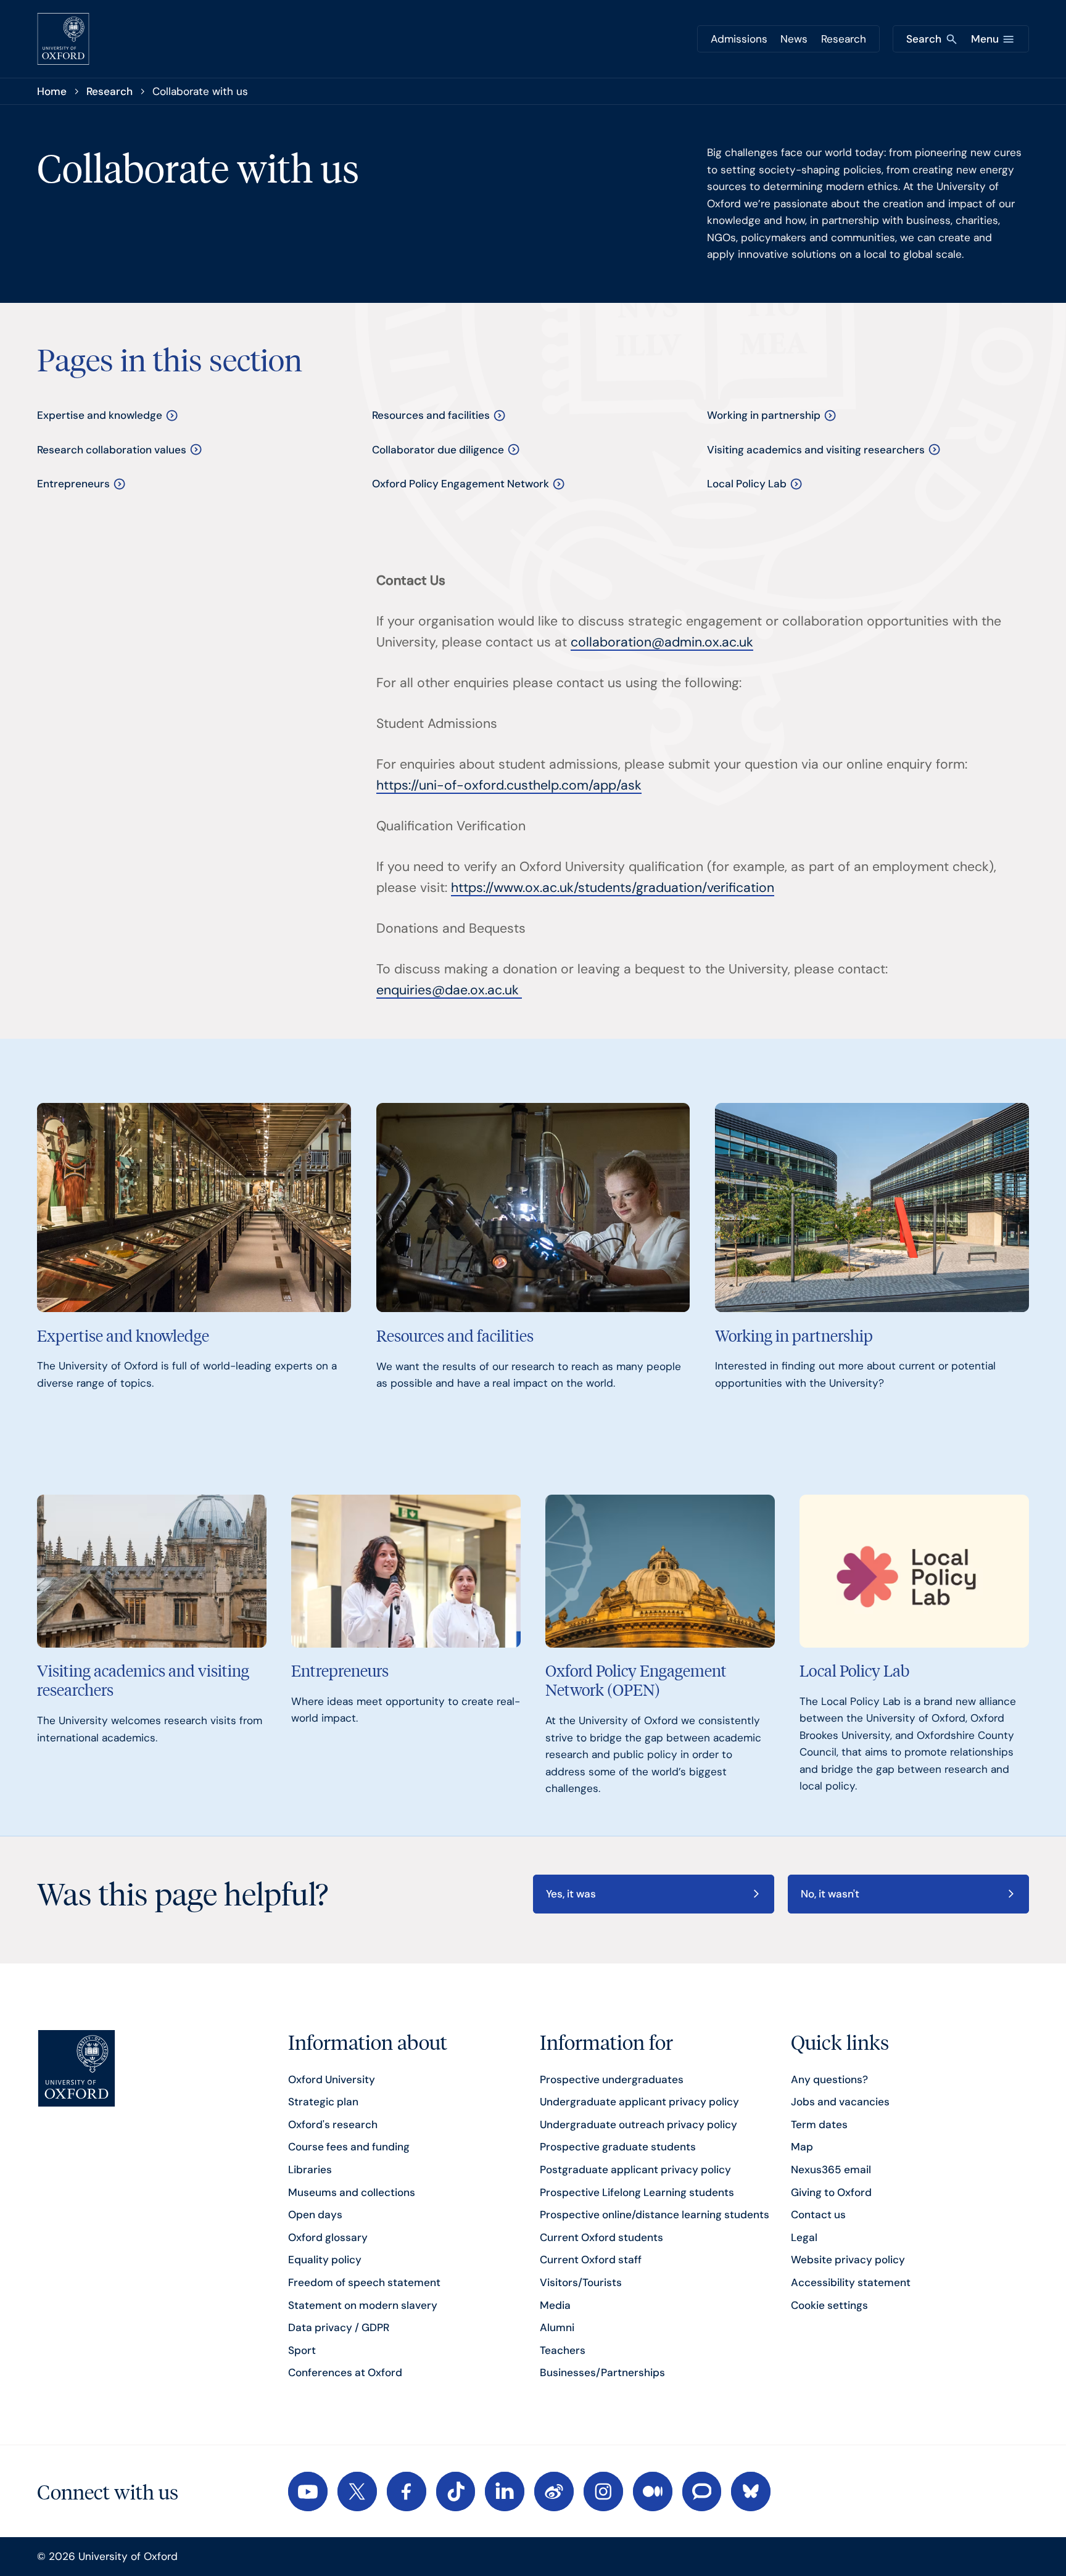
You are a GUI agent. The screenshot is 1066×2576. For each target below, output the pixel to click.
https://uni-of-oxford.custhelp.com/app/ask (509, 785)
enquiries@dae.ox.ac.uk (448, 990)
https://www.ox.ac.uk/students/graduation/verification (613, 888)
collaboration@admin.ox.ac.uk (662, 642)
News (794, 39)
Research (844, 39)
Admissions (739, 39)
